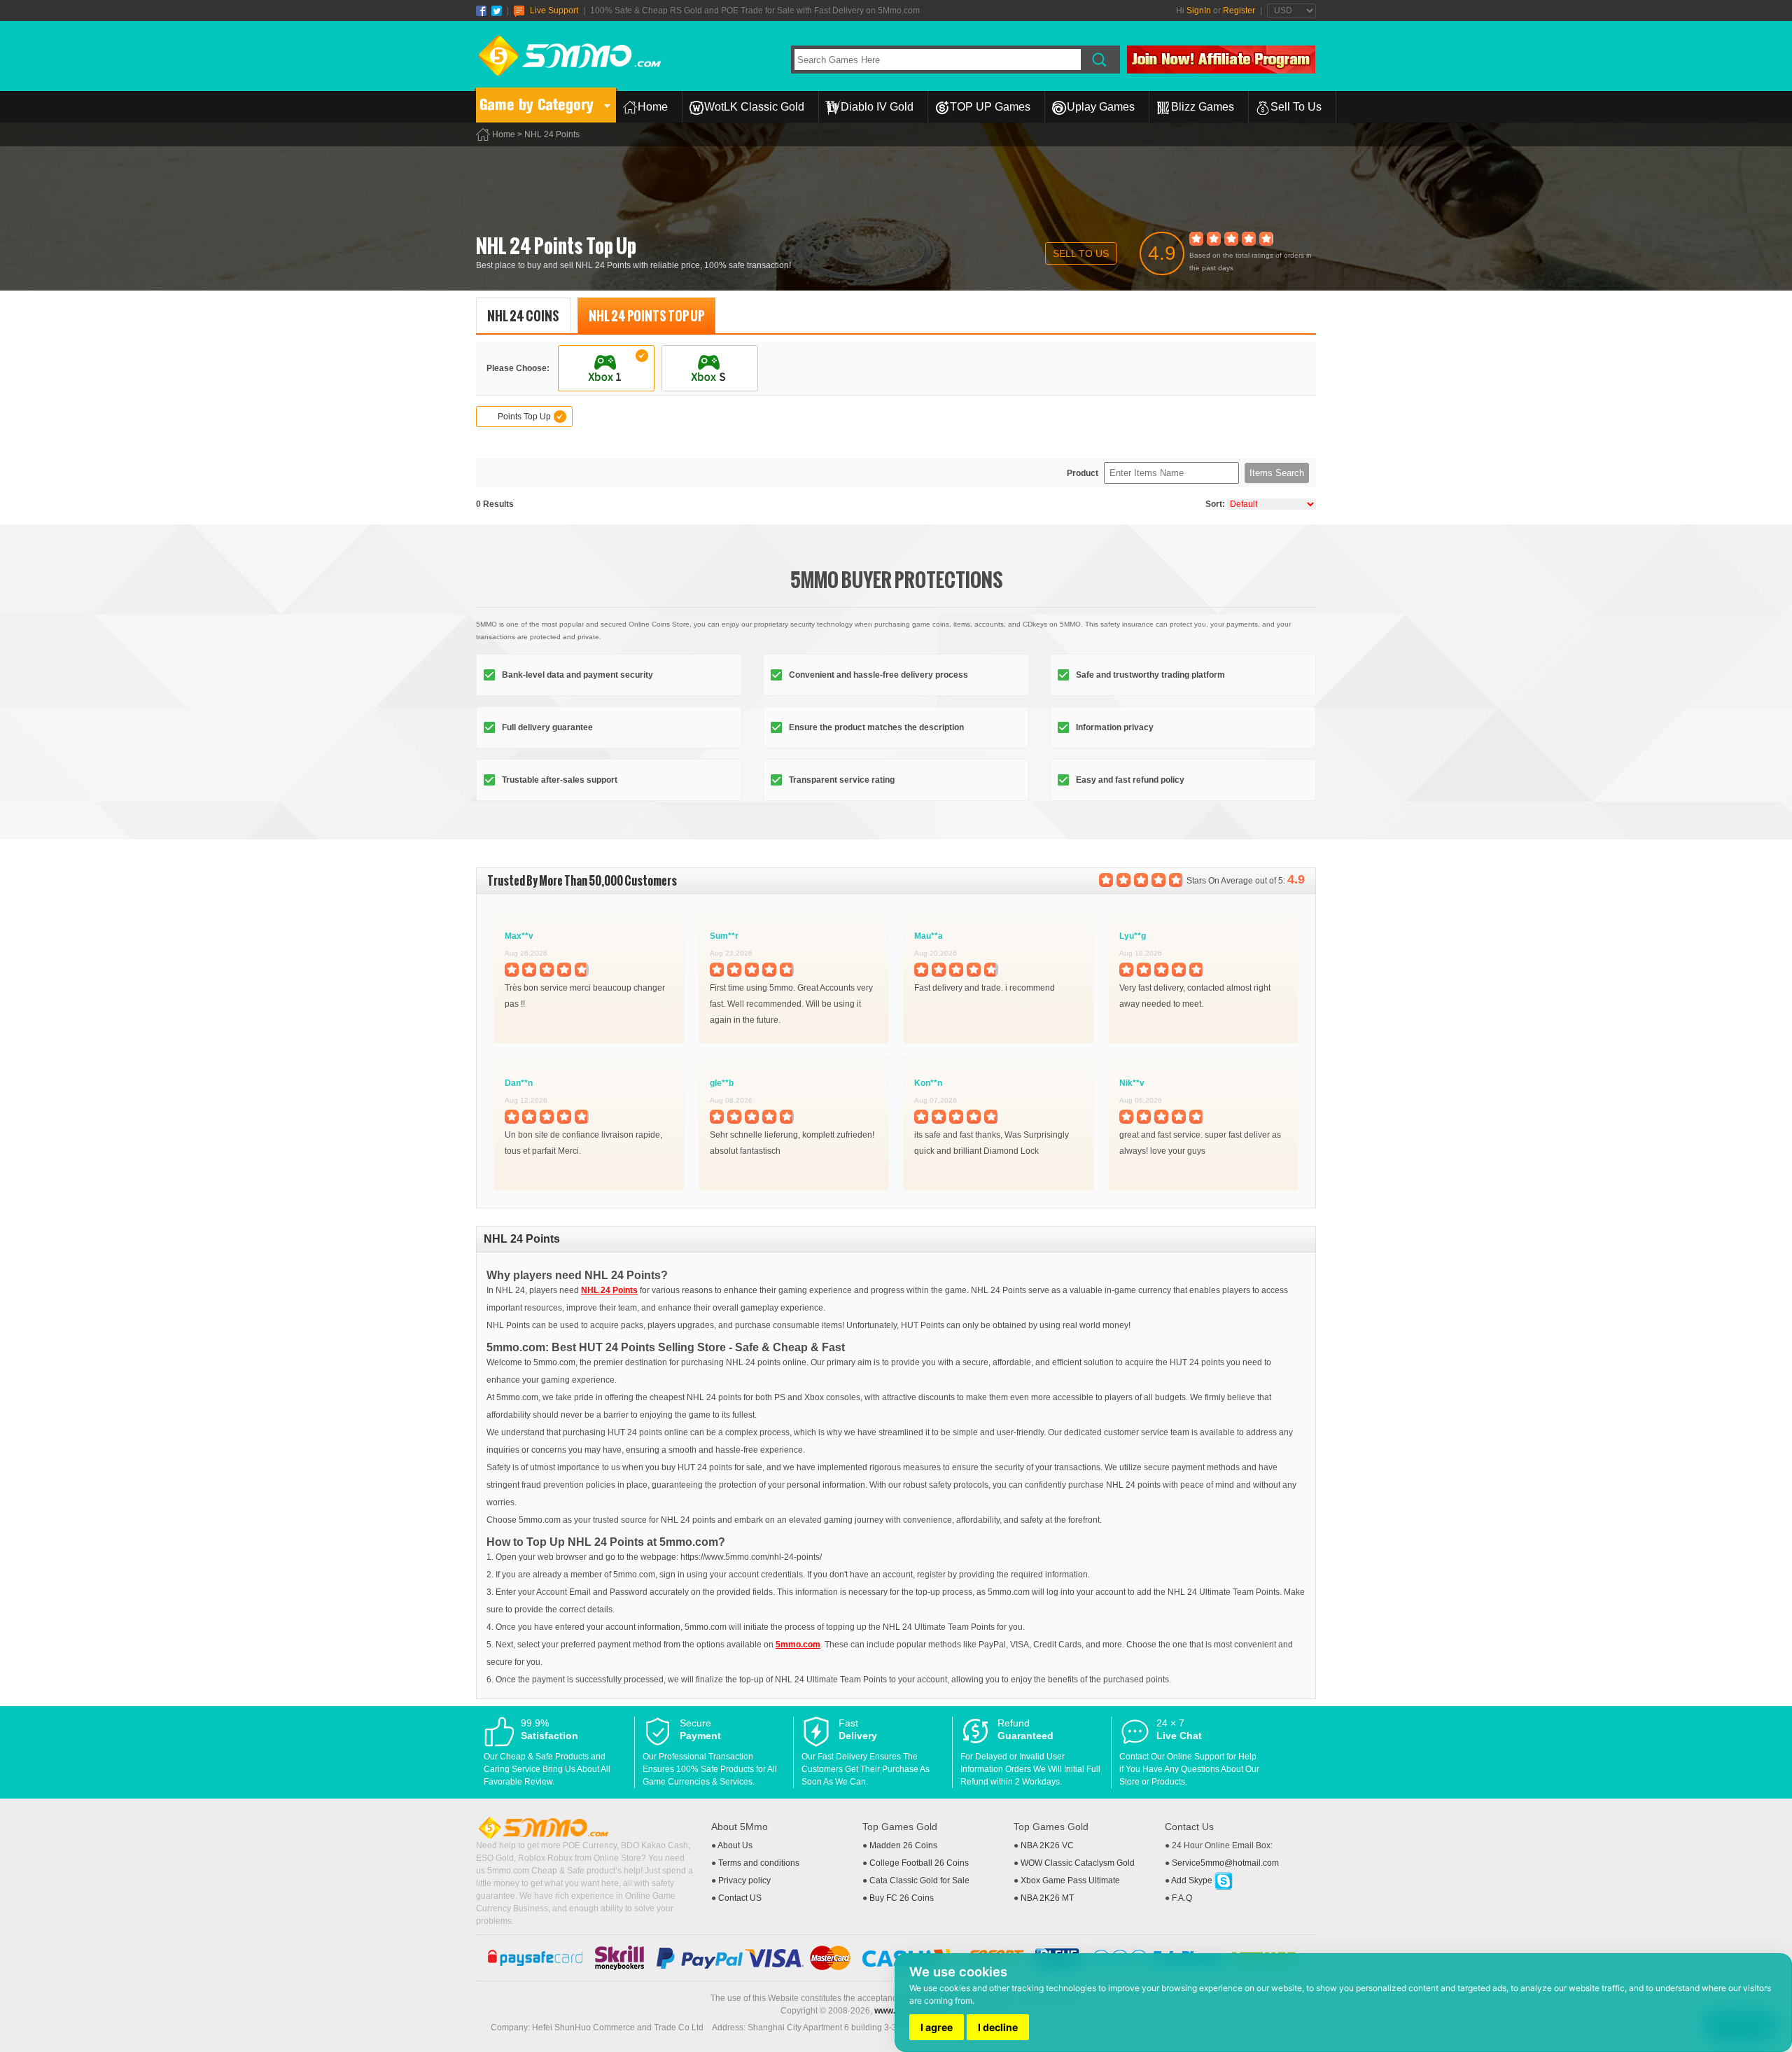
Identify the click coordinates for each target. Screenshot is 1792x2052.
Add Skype (1193, 1880)
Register (1239, 11)
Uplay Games (1101, 107)
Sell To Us (1296, 107)
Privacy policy (744, 1880)
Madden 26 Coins (903, 1845)
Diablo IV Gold (877, 107)
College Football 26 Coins (919, 1863)
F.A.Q (1182, 1898)
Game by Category (537, 105)
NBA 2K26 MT (1047, 1898)
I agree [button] (937, 2027)
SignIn (1199, 11)
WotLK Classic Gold (754, 107)
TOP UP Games (990, 107)
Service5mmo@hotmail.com (1225, 1863)
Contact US (740, 1898)
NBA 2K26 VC (1047, 1845)
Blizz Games (1203, 107)
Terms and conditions (759, 1863)
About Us (735, 1845)
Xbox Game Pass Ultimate (1070, 1880)
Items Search (1277, 473)
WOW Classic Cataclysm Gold (1078, 1863)
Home (653, 107)
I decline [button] (998, 2027)
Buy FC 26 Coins (902, 1898)
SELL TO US (1081, 253)
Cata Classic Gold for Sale (919, 1880)
